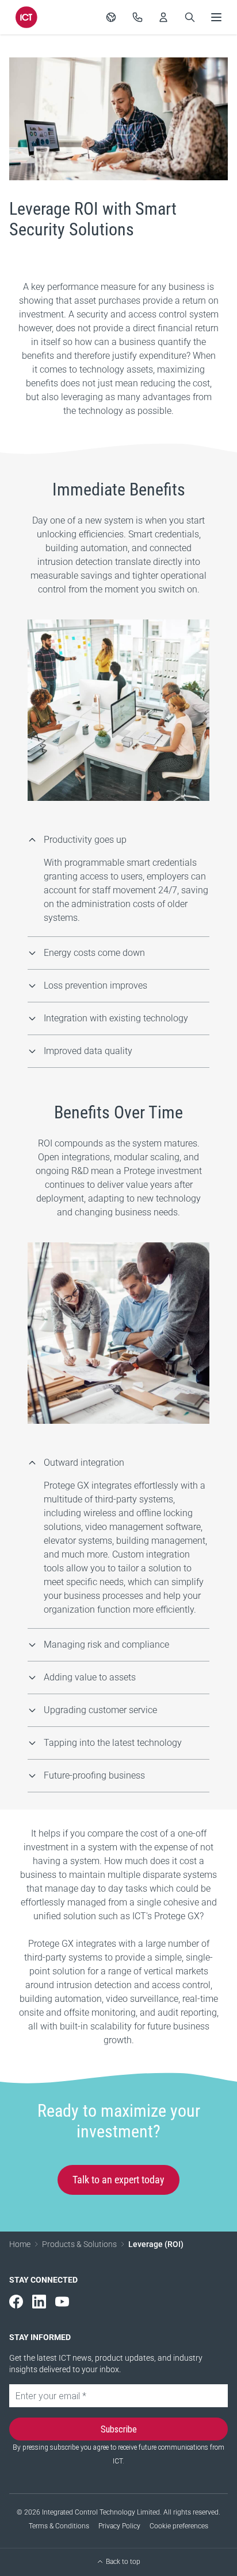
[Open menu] (216, 17)
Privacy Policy (119, 2526)
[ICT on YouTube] (62, 2302)
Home (20, 2244)
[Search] (190, 17)
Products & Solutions (79, 2244)
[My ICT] (163, 17)
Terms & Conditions (59, 2526)
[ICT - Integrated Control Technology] (26, 17)
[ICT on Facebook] (16, 2302)
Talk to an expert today (118, 2180)
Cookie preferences (179, 2526)
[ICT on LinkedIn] (39, 2302)
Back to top (123, 2562)
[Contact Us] (137, 17)
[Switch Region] (111, 17)
